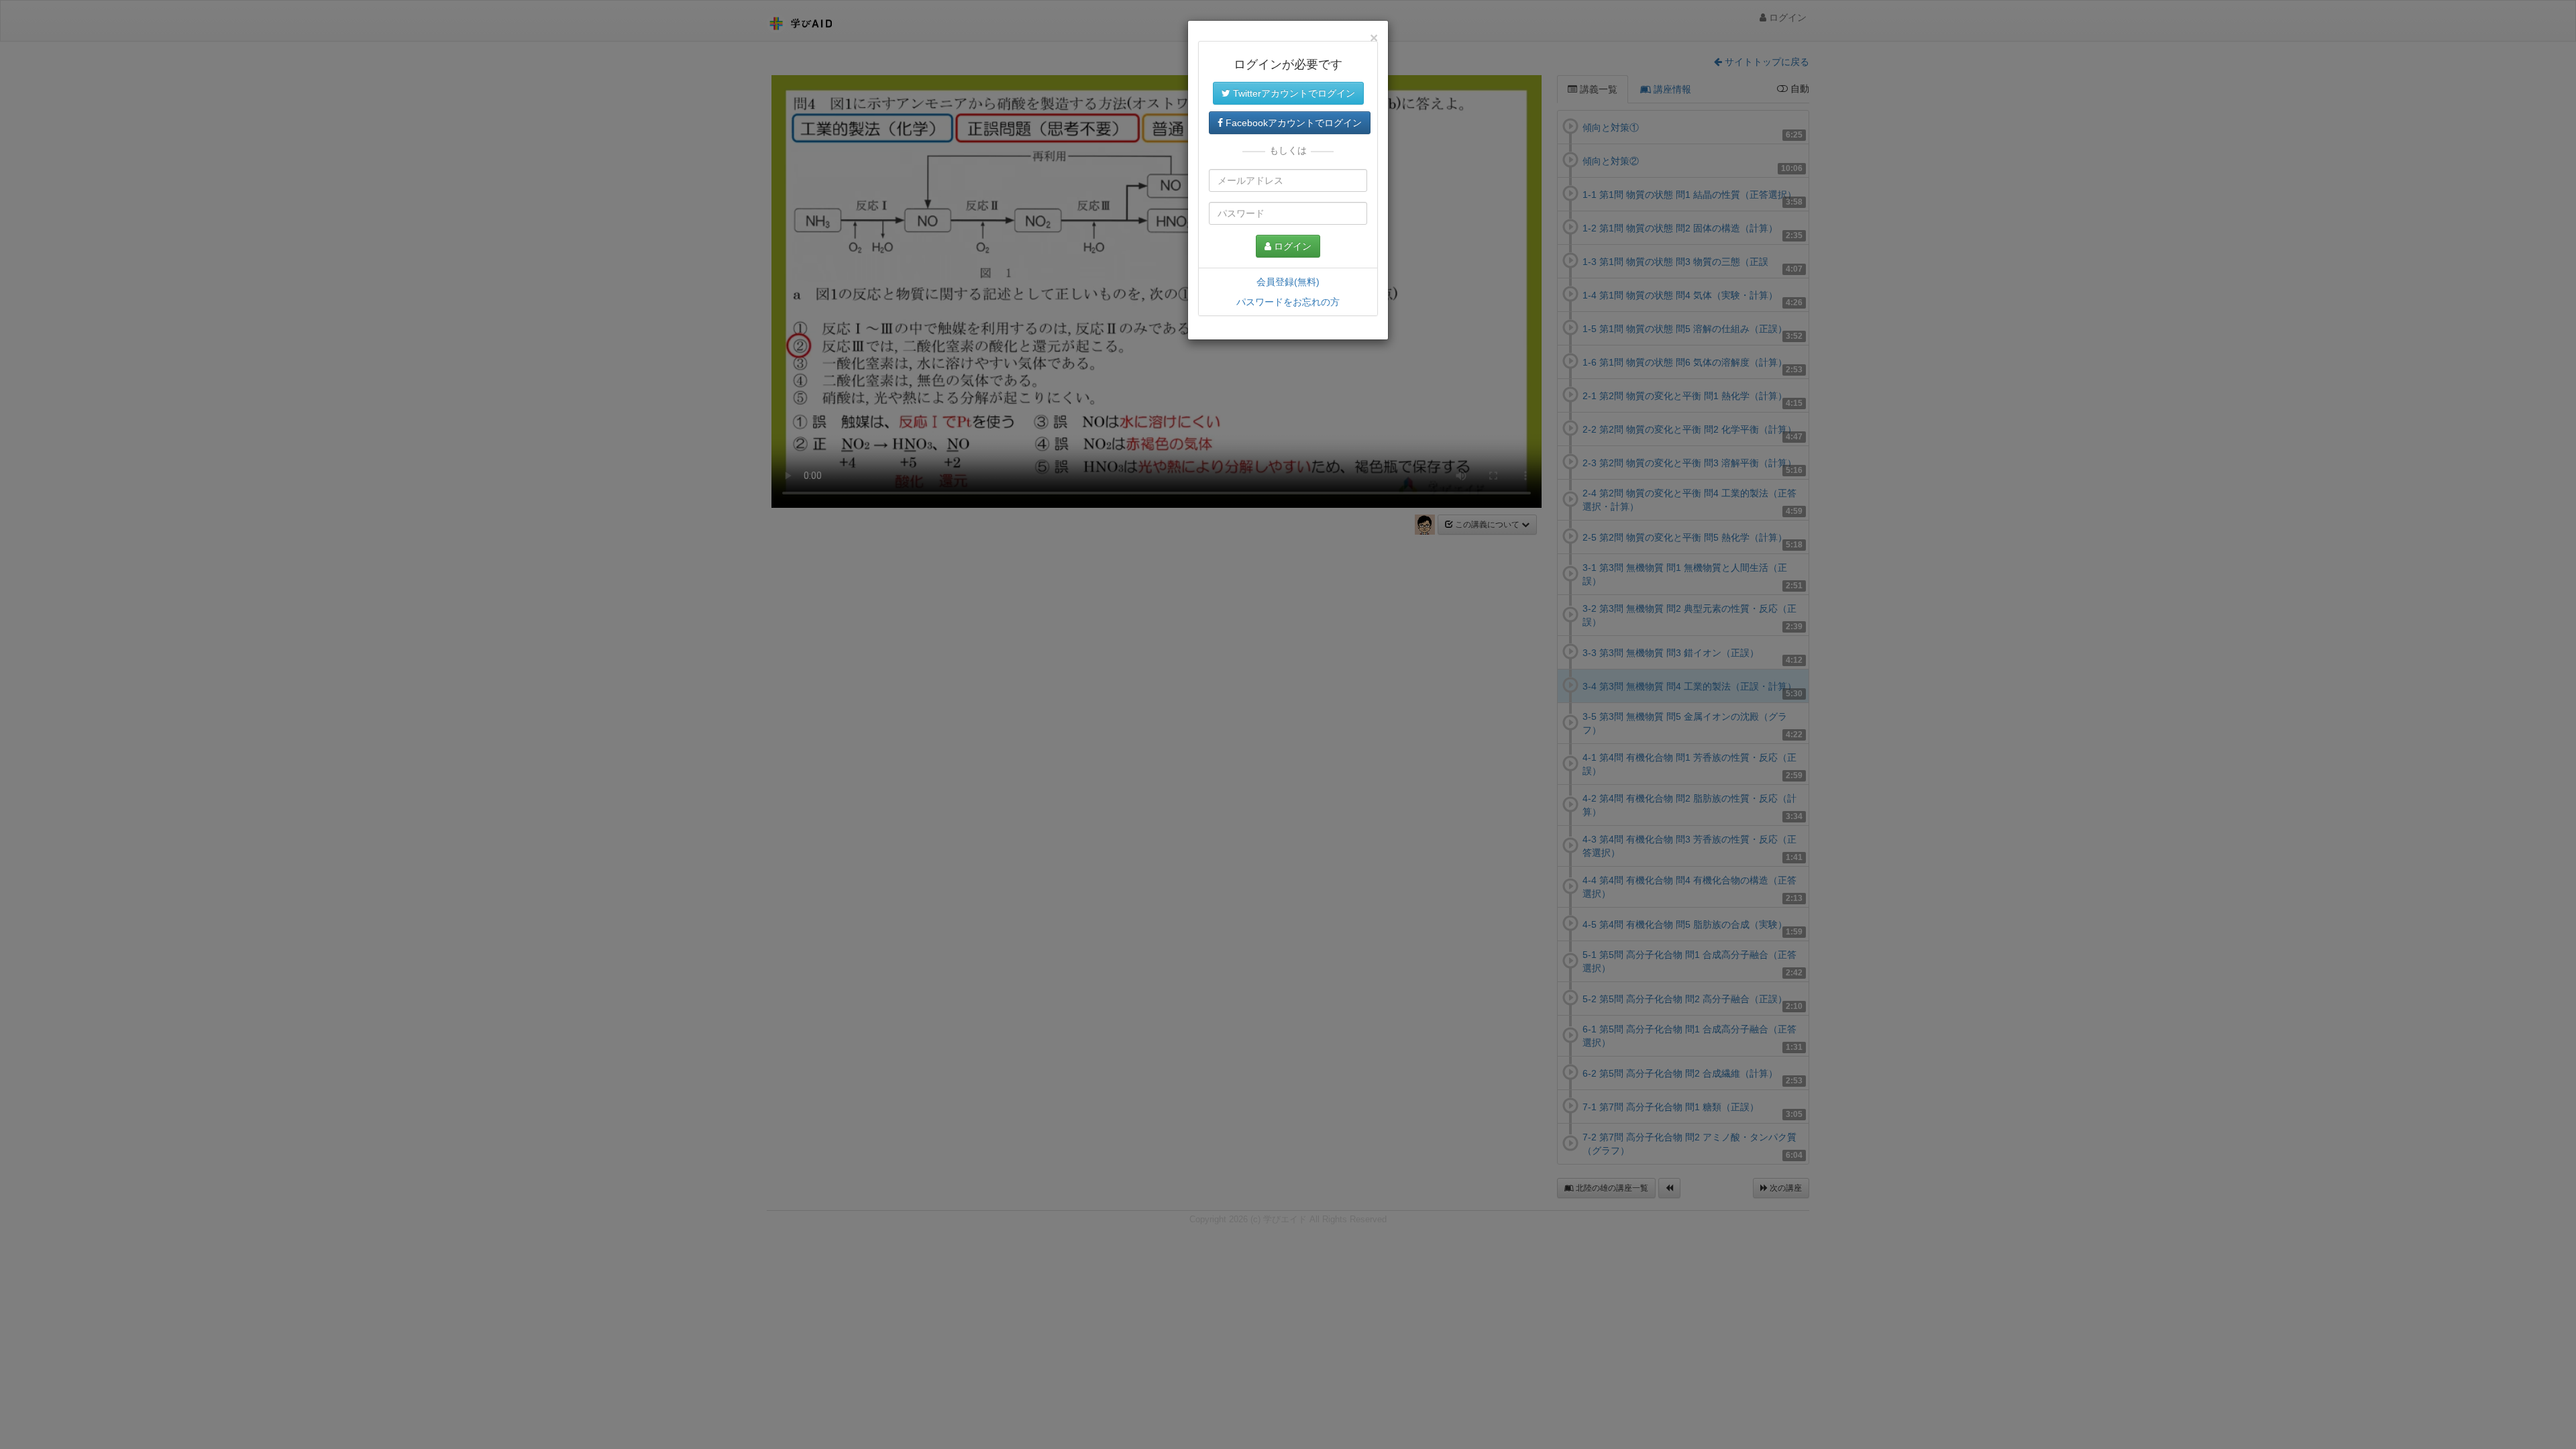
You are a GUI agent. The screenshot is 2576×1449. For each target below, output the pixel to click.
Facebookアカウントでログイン (1292, 123)
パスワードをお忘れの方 (1288, 302)
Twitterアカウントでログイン (1293, 93)
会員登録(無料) (1288, 282)
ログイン (1291, 246)
